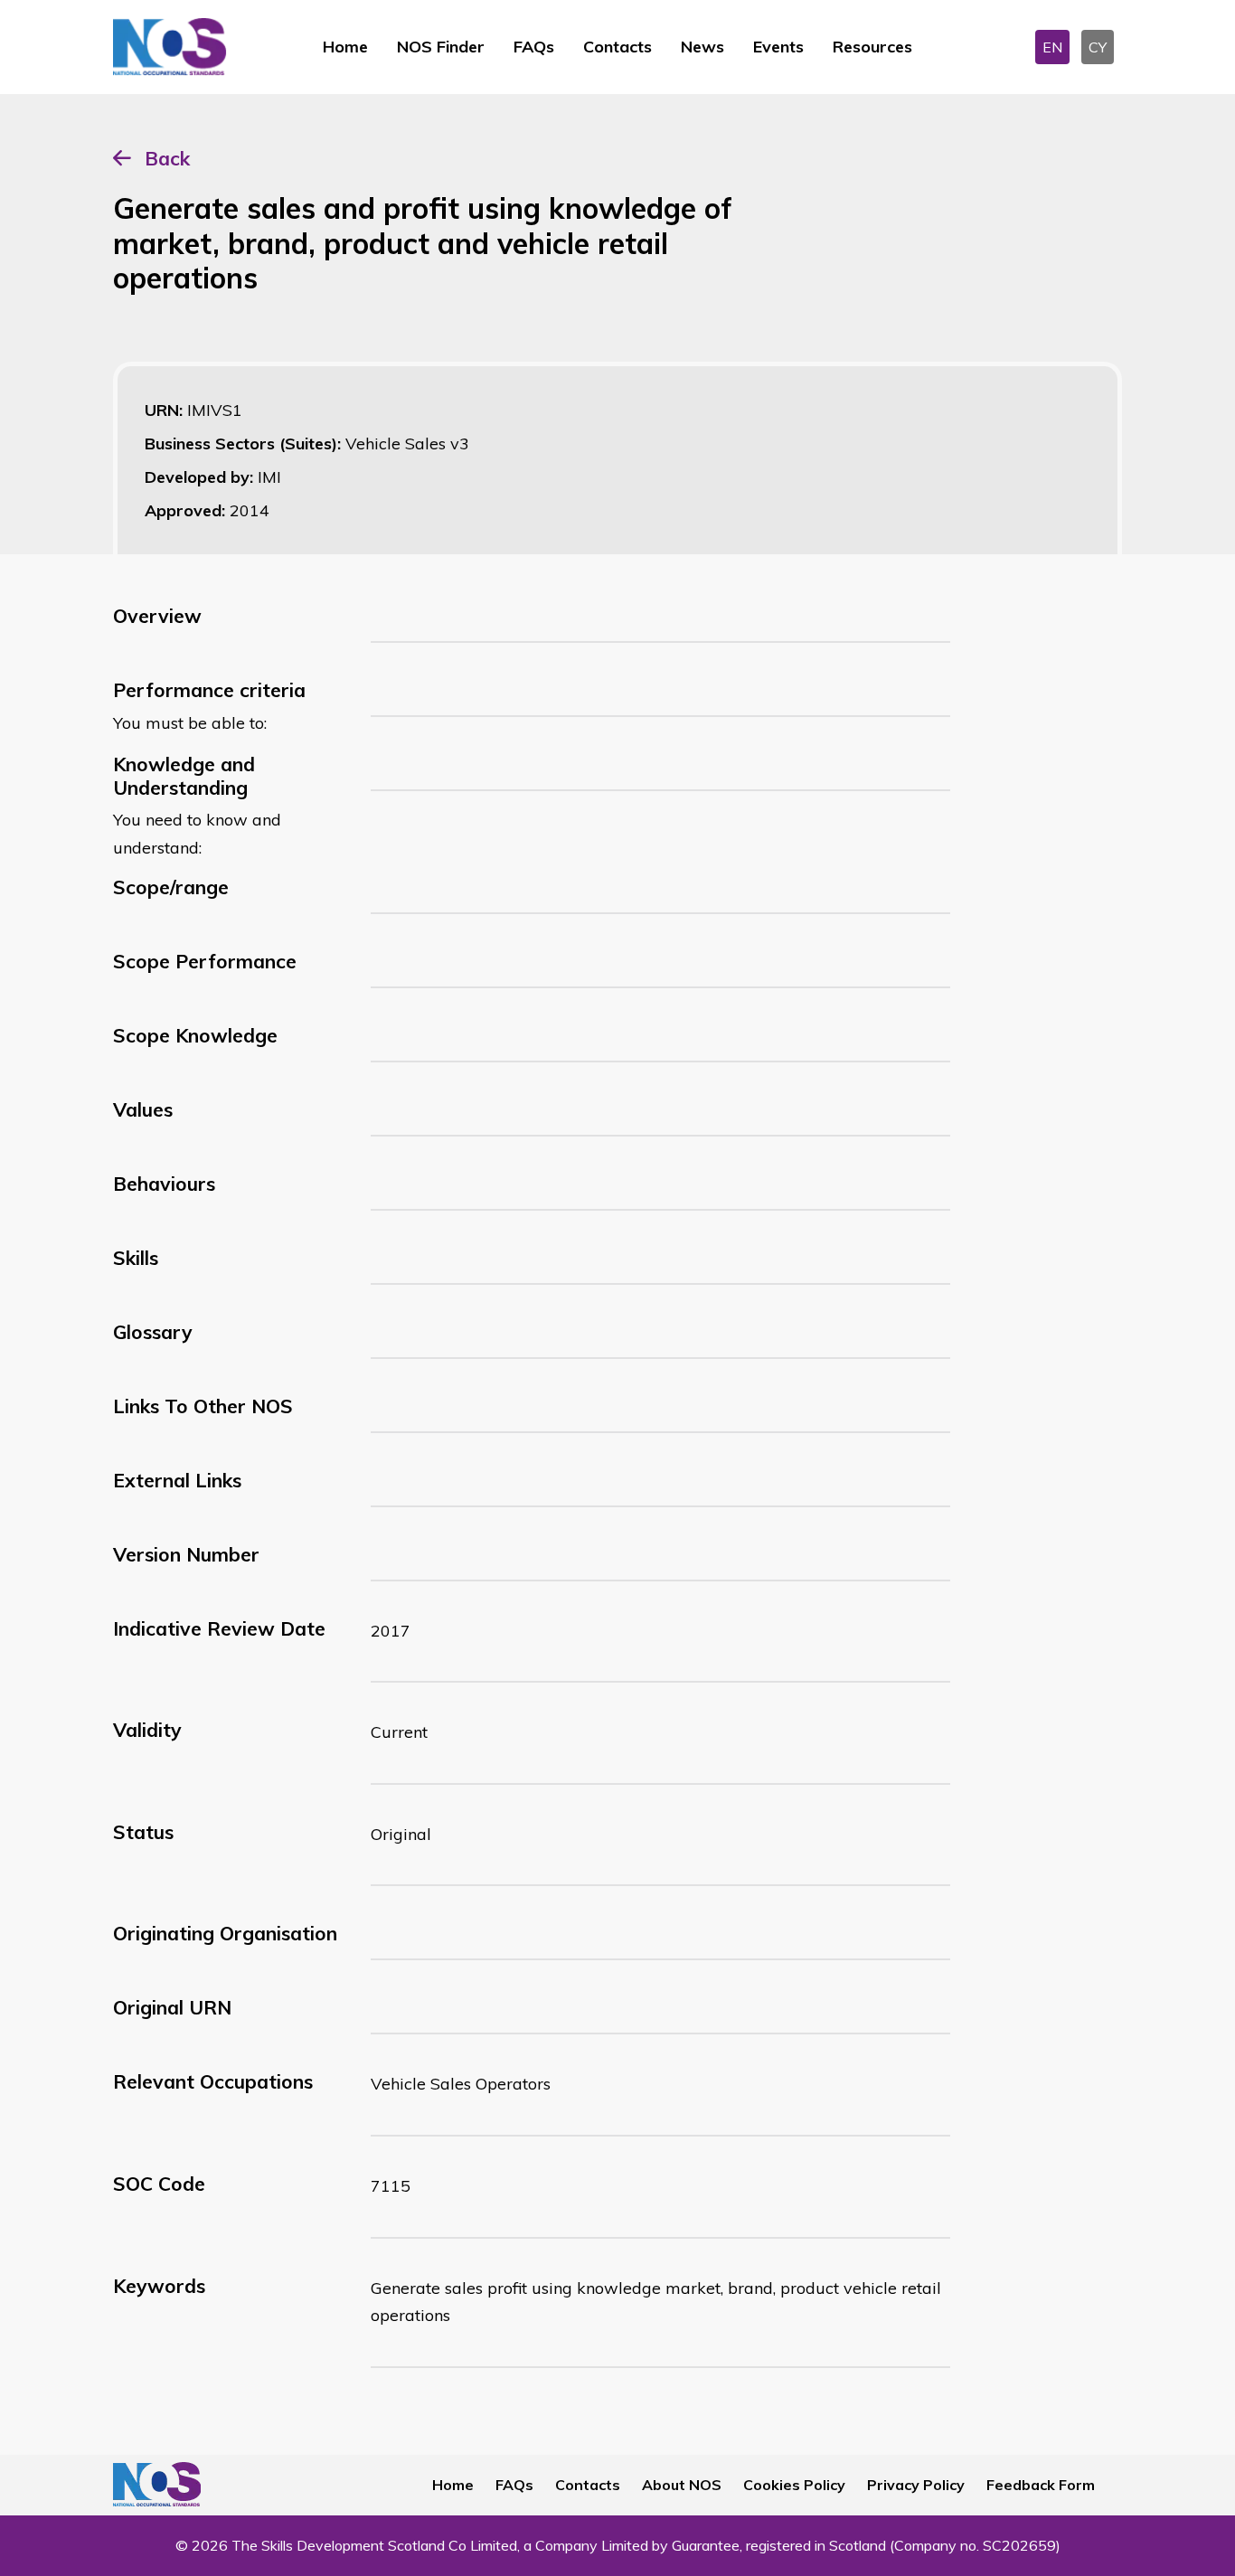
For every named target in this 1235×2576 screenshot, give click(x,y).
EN (1052, 47)
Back (167, 158)
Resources (872, 47)
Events (778, 47)
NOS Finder (441, 47)
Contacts (617, 47)
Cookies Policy (794, 2485)
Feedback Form (1041, 2485)
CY (1098, 47)
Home (345, 47)
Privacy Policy (916, 2485)
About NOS (682, 2485)
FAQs (534, 47)
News (702, 47)
